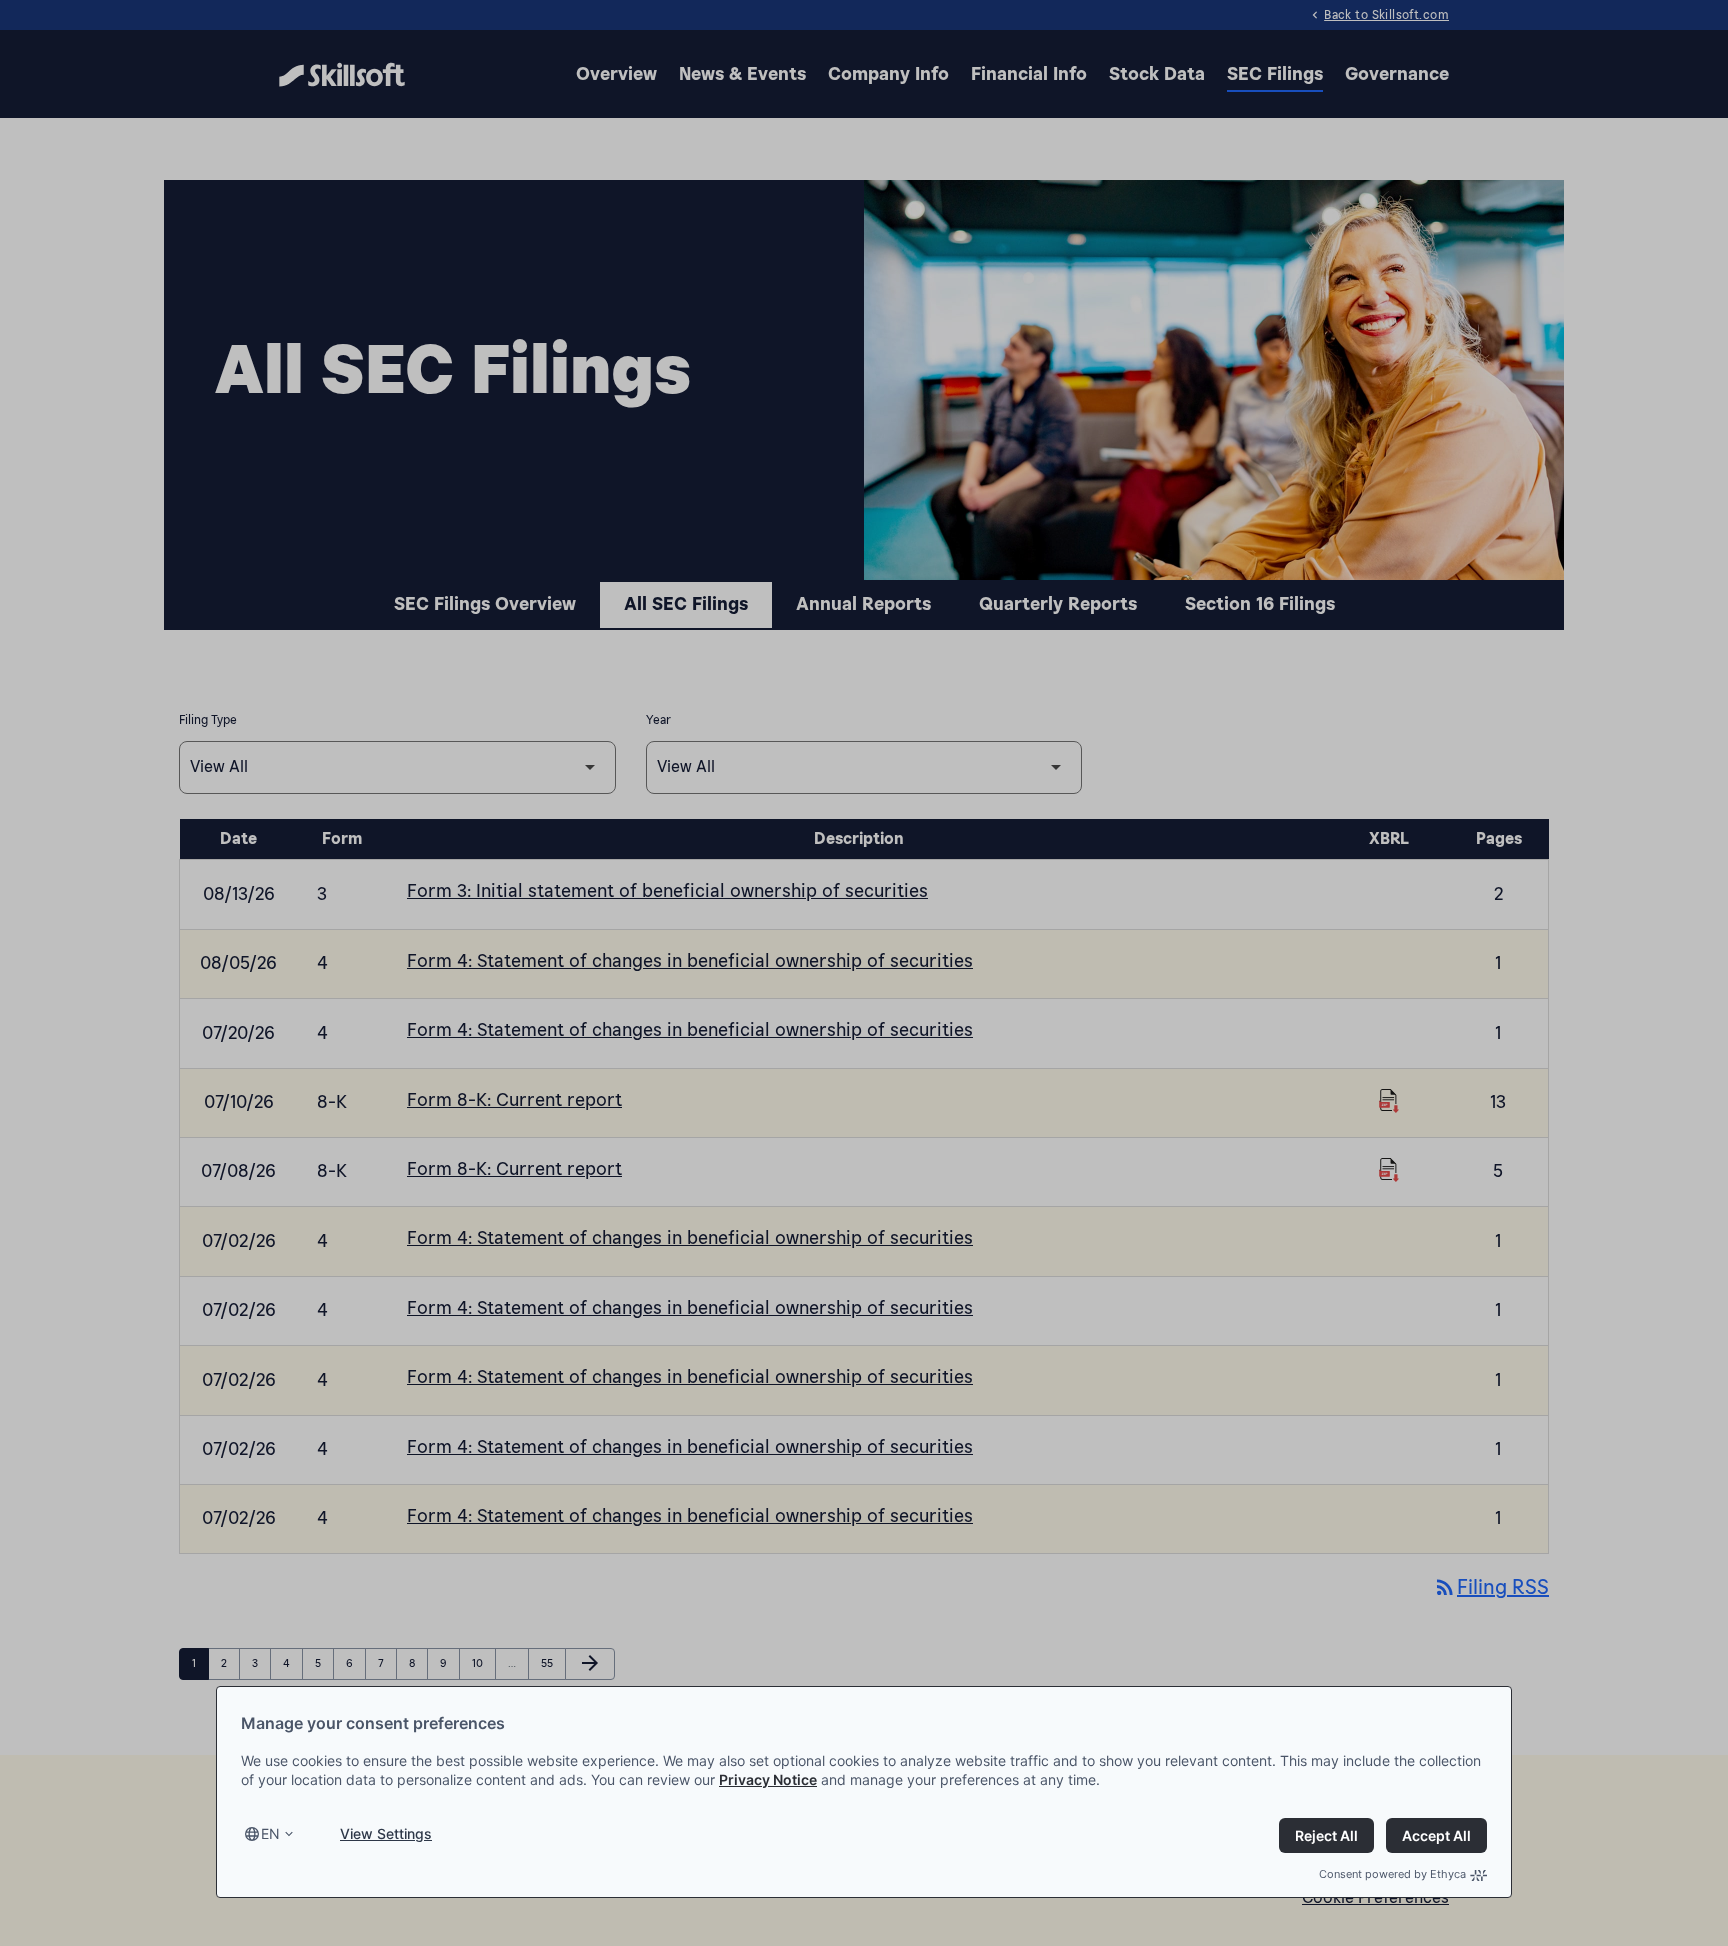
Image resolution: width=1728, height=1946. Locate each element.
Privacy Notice (768, 1779)
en (270, 1833)
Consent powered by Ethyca (1392, 1874)
